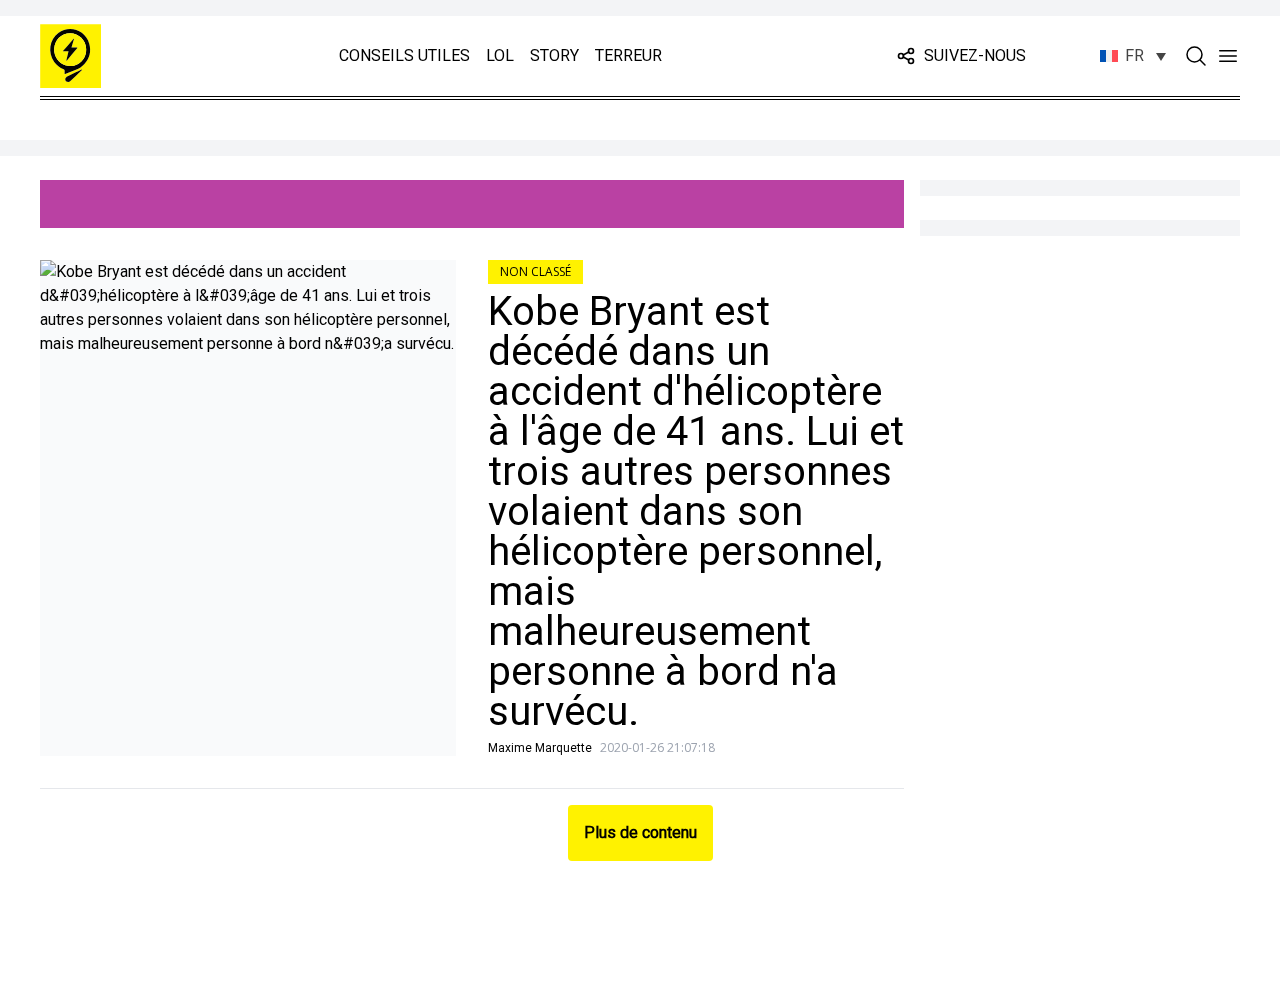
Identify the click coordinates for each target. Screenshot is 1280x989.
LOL (500, 55)
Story (554, 55)
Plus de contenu (640, 832)
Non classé (535, 271)
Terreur (628, 55)
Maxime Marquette (540, 748)
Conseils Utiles (404, 55)
